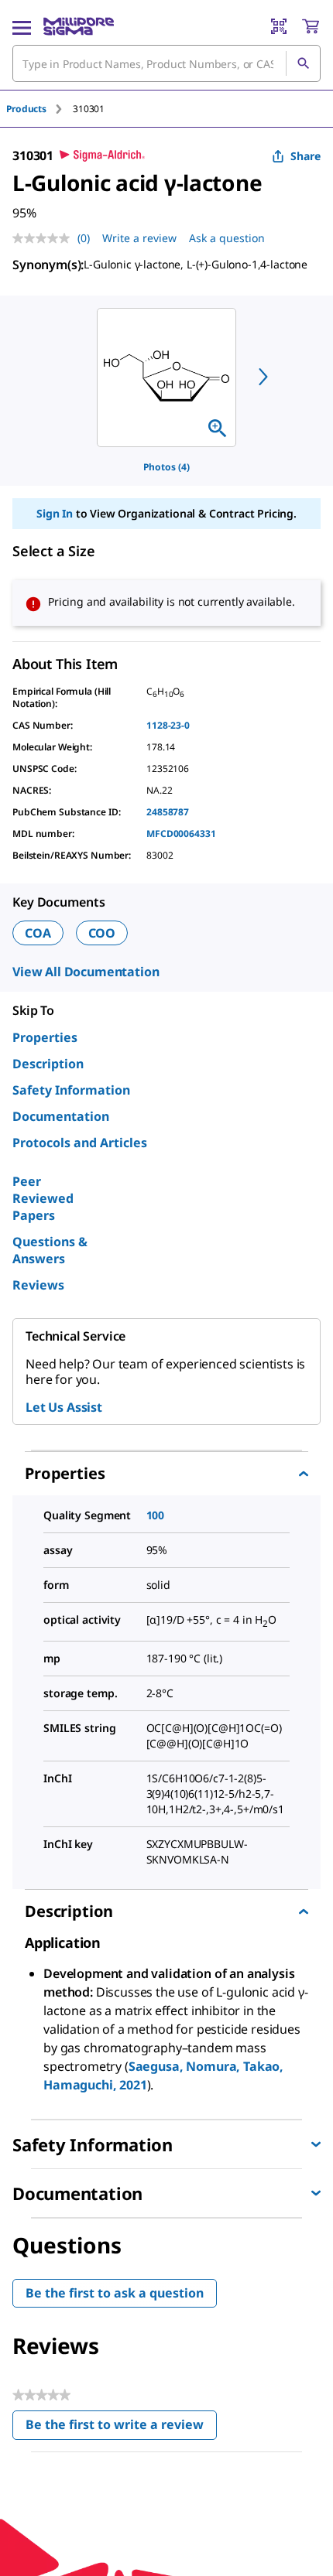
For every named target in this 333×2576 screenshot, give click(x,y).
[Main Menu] (22, 26)
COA (38, 933)
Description (48, 1064)
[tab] (39, 109)
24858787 (168, 812)
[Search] (303, 63)
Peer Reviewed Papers (43, 1198)
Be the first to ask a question (115, 2293)
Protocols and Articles (80, 1143)
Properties (45, 1037)
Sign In (55, 513)
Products (26, 109)
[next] (263, 377)
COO (102, 933)
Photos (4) (166, 467)
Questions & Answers (50, 1250)
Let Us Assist (64, 1407)
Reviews (38, 1285)
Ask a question (227, 238)
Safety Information (71, 1090)
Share (306, 156)
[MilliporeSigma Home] (79, 26)
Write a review (139, 238)
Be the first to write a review (121, 2428)
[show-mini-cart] (311, 26)
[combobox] (166, 63)
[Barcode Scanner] (279, 26)
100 (156, 1515)
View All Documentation (86, 972)
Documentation (61, 1116)
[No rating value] (45, 238)
